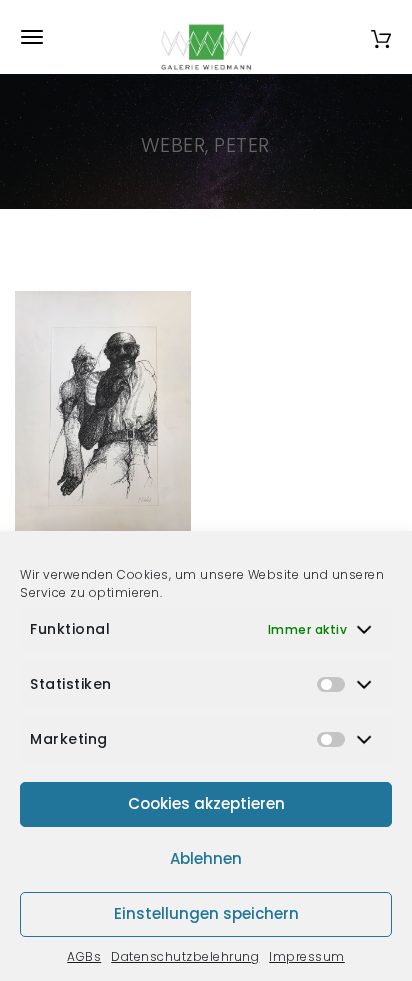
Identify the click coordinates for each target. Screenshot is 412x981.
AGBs (84, 956)
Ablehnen (206, 858)
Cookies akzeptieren (206, 803)
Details (126, 521)
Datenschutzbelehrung (185, 956)
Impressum (307, 956)
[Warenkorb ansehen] (381, 36)
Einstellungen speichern (206, 913)
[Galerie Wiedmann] (206, 37)
